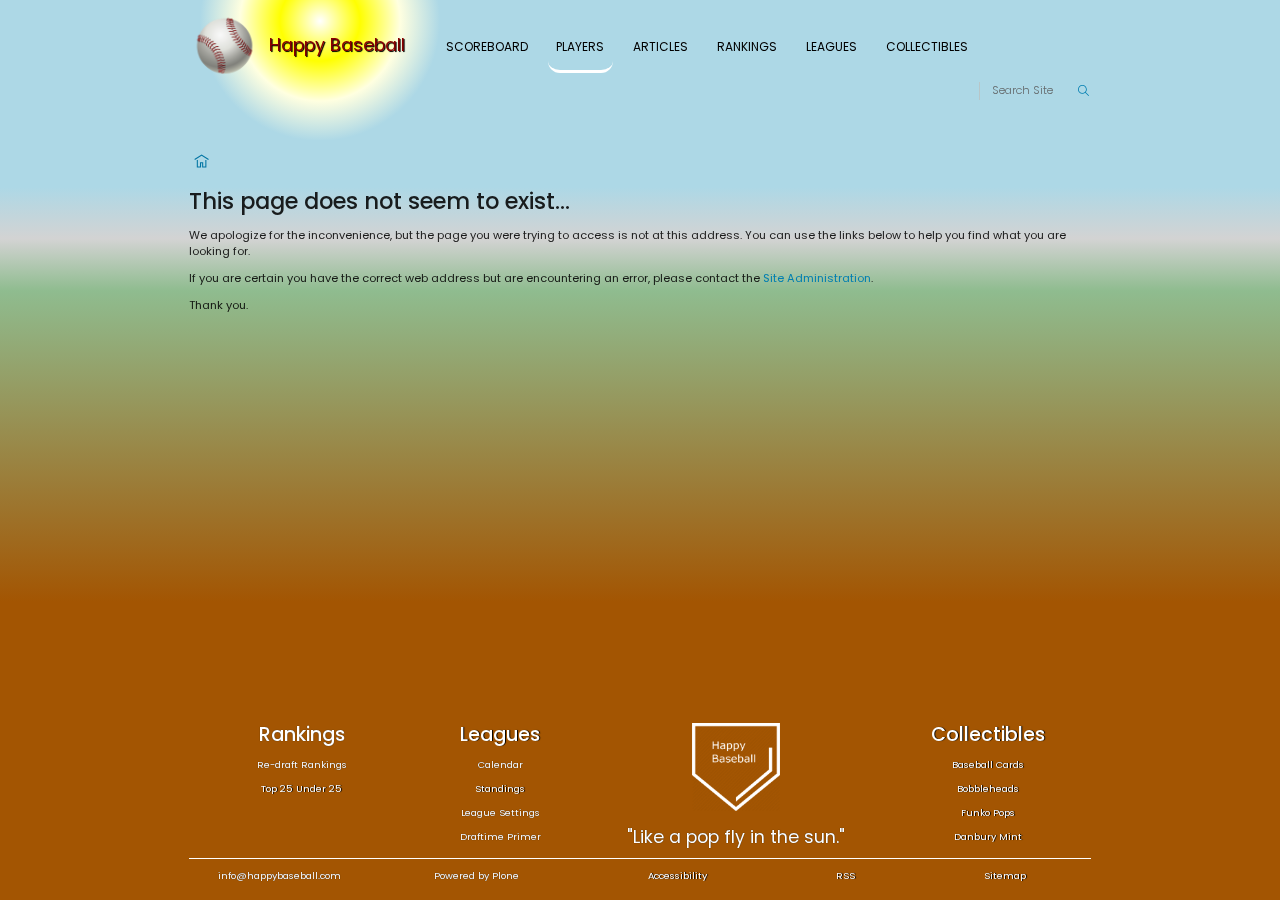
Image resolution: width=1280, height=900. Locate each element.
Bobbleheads (988, 788)
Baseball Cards (988, 764)
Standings (500, 788)
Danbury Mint (988, 836)
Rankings (747, 46)
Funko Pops (988, 812)
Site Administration (817, 278)
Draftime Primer (500, 836)
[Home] (229, 46)
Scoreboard (487, 46)
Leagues (831, 46)
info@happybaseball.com (279, 875)
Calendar (500, 764)
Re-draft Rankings (302, 764)
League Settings (500, 812)
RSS (845, 875)
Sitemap (1005, 875)
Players (580, 46)
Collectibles (927, 46)
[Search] (1083, 91)
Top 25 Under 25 (301, 788)
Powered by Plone (476, 875)
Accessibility (677, 875)
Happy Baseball (337, 46)
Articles (660, 46)
